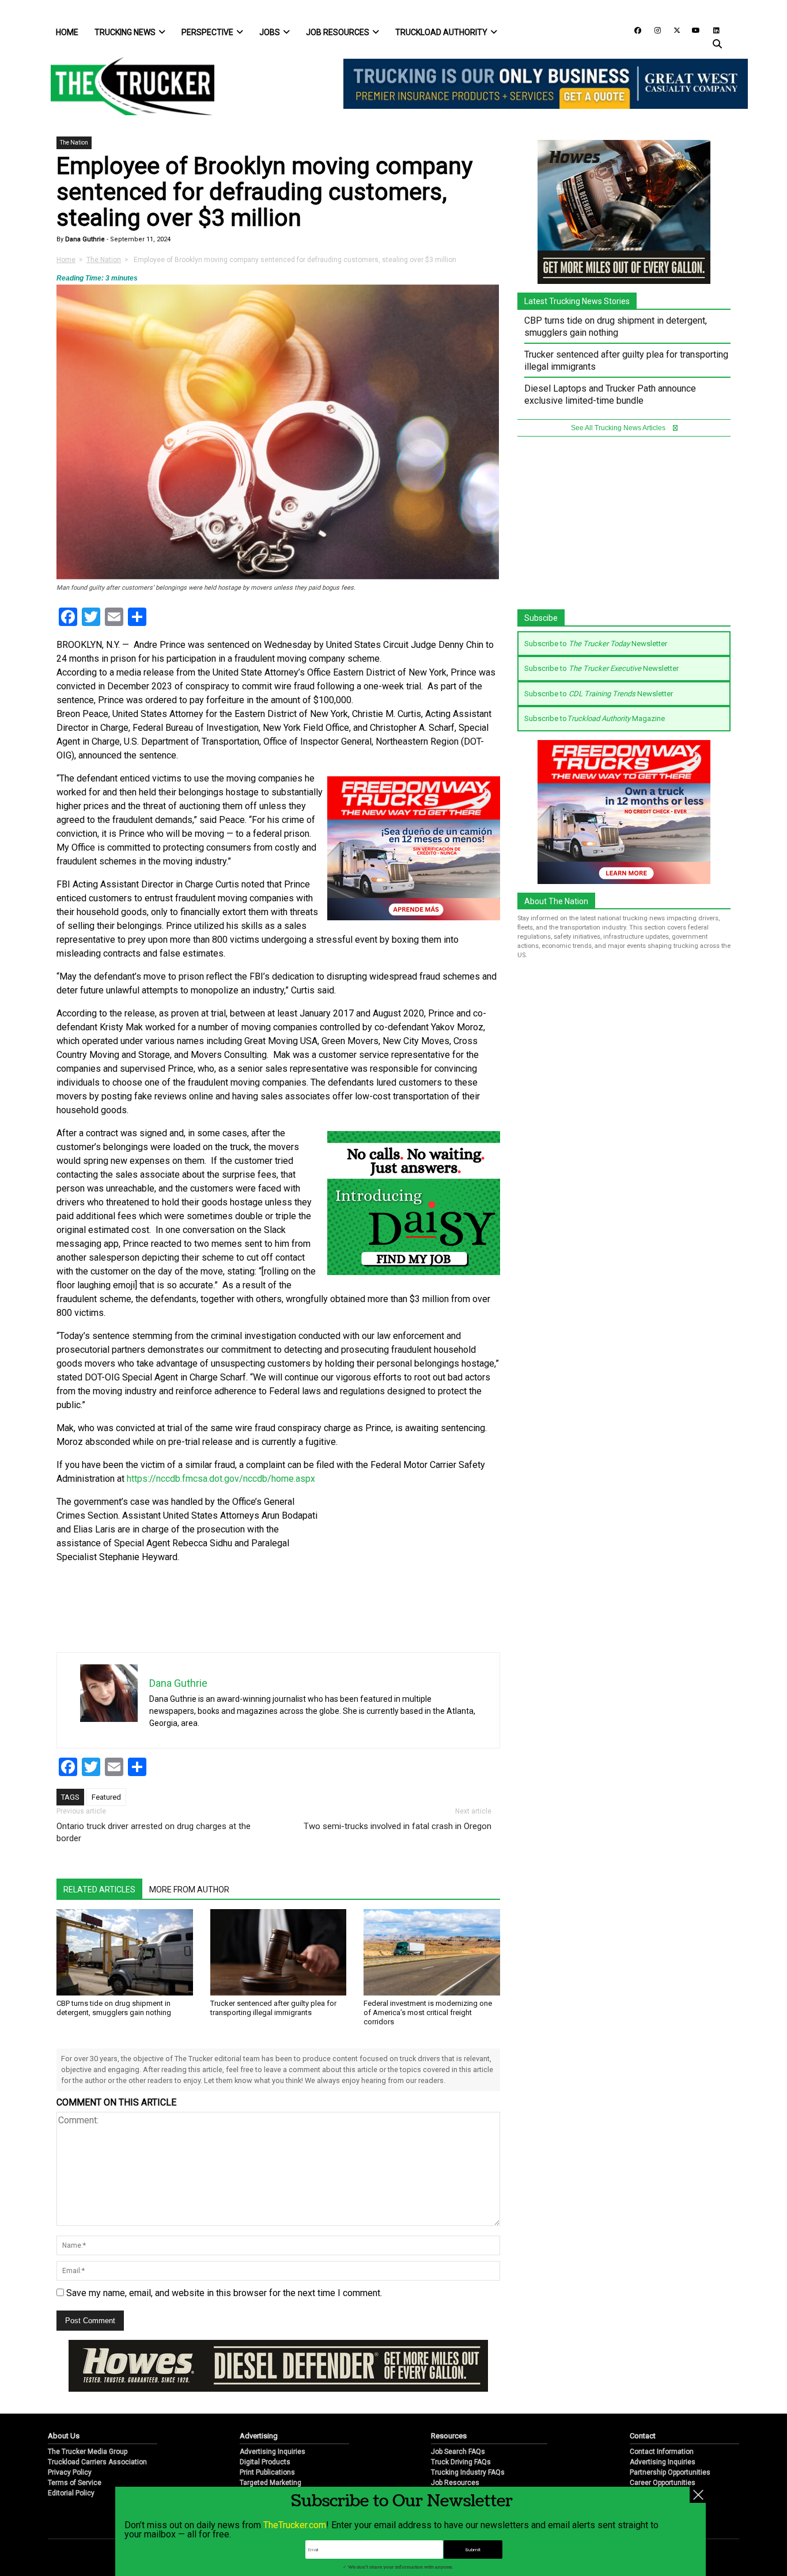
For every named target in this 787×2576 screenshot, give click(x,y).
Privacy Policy (70, 2472)
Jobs (270, 32)
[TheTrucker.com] (127, 86)
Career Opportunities (663, 2483)
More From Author (189, 1890)
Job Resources (338, 32)
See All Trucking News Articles (619, 428)
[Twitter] (673, 30)
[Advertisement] (414, 1572)
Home (67, 32)
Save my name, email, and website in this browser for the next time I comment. (224, 2293)
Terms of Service (75, 2483)
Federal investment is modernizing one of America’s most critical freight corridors (428, 2012)
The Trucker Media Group (88, 2452)
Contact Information (662, 2452)
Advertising (259, 2436)
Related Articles (99, 1890)
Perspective (207, 32)
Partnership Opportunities (670, 2472)
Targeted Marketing (270, 2483)
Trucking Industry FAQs (468, 2472)
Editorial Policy (71, 2493)
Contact (643, 2436)
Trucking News (125, 32)
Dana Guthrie (84, 239)
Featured (106, 1797)
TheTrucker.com (295, 2525)
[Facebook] (634, 30)
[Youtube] (693, 30)
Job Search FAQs (458, 2452)
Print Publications (267, 2472)
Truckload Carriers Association (97, 2462)
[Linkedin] (711, 30)
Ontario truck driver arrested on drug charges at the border (154, 1832)
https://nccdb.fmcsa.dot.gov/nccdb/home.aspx (221, 1479)
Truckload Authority (441, 32)
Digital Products (265, 2462)
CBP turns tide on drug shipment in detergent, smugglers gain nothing (114, 2008)
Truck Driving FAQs (461, 2462)
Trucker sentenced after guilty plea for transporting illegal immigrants (273, 2008)
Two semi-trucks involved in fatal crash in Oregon (398, 1826)
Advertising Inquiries (273, 2452)
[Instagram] (653, 30)
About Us (64, 2436)
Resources (449, 2436)
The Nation (74, 143)
